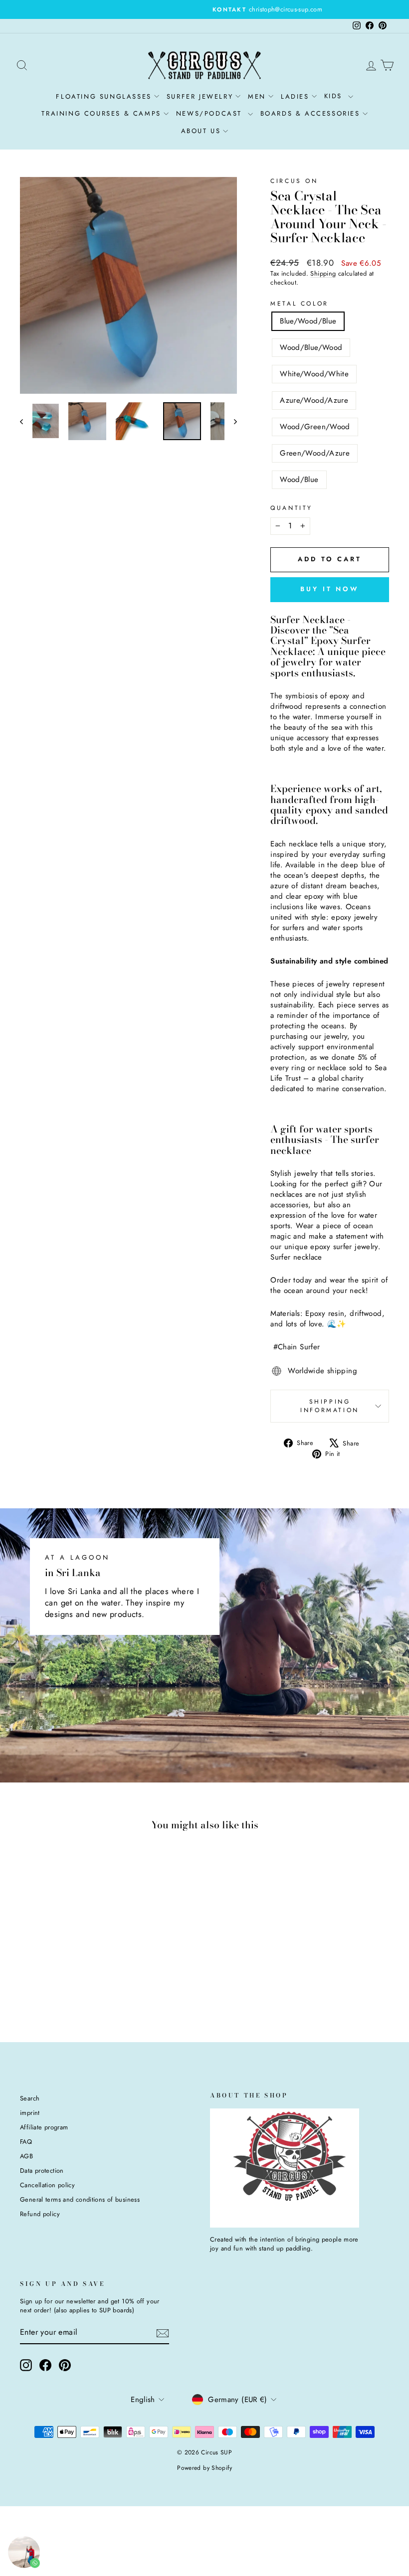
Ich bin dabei (130, 1379)
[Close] (342, 1170)
